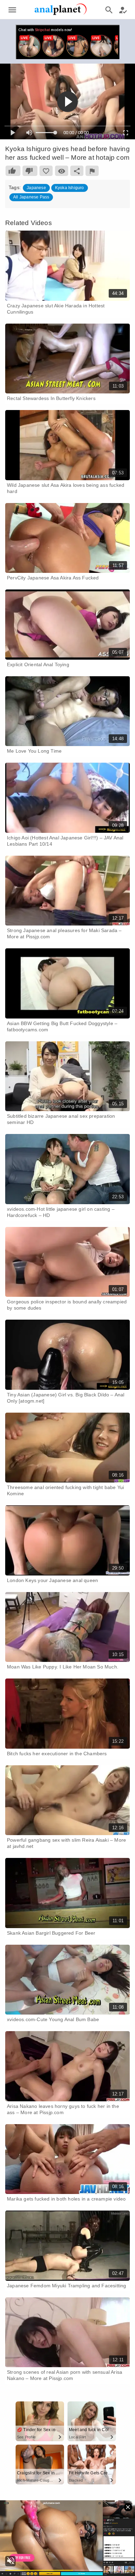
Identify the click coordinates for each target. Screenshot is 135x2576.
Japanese (36, 188)
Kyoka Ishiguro (70, 188)
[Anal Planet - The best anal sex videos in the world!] (61, 14)
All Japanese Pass (31, 197)
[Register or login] (123, 10)
